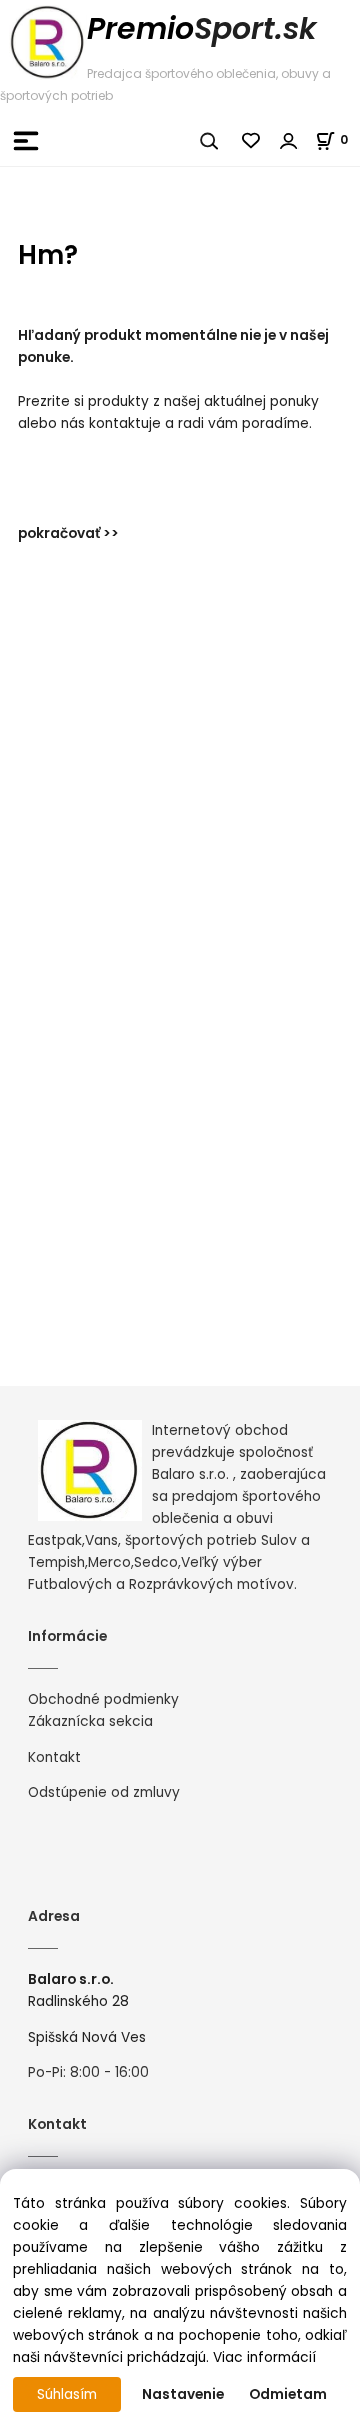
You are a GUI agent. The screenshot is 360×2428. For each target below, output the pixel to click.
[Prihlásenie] (289, 141)
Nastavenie (183, 2394)
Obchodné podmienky (103, 1699)
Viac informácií (264, 2357)
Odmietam (288, 2394)
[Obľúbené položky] (252, 141)
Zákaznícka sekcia (90, 1721)
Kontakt (54, 1757)
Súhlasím (67, 2394)
